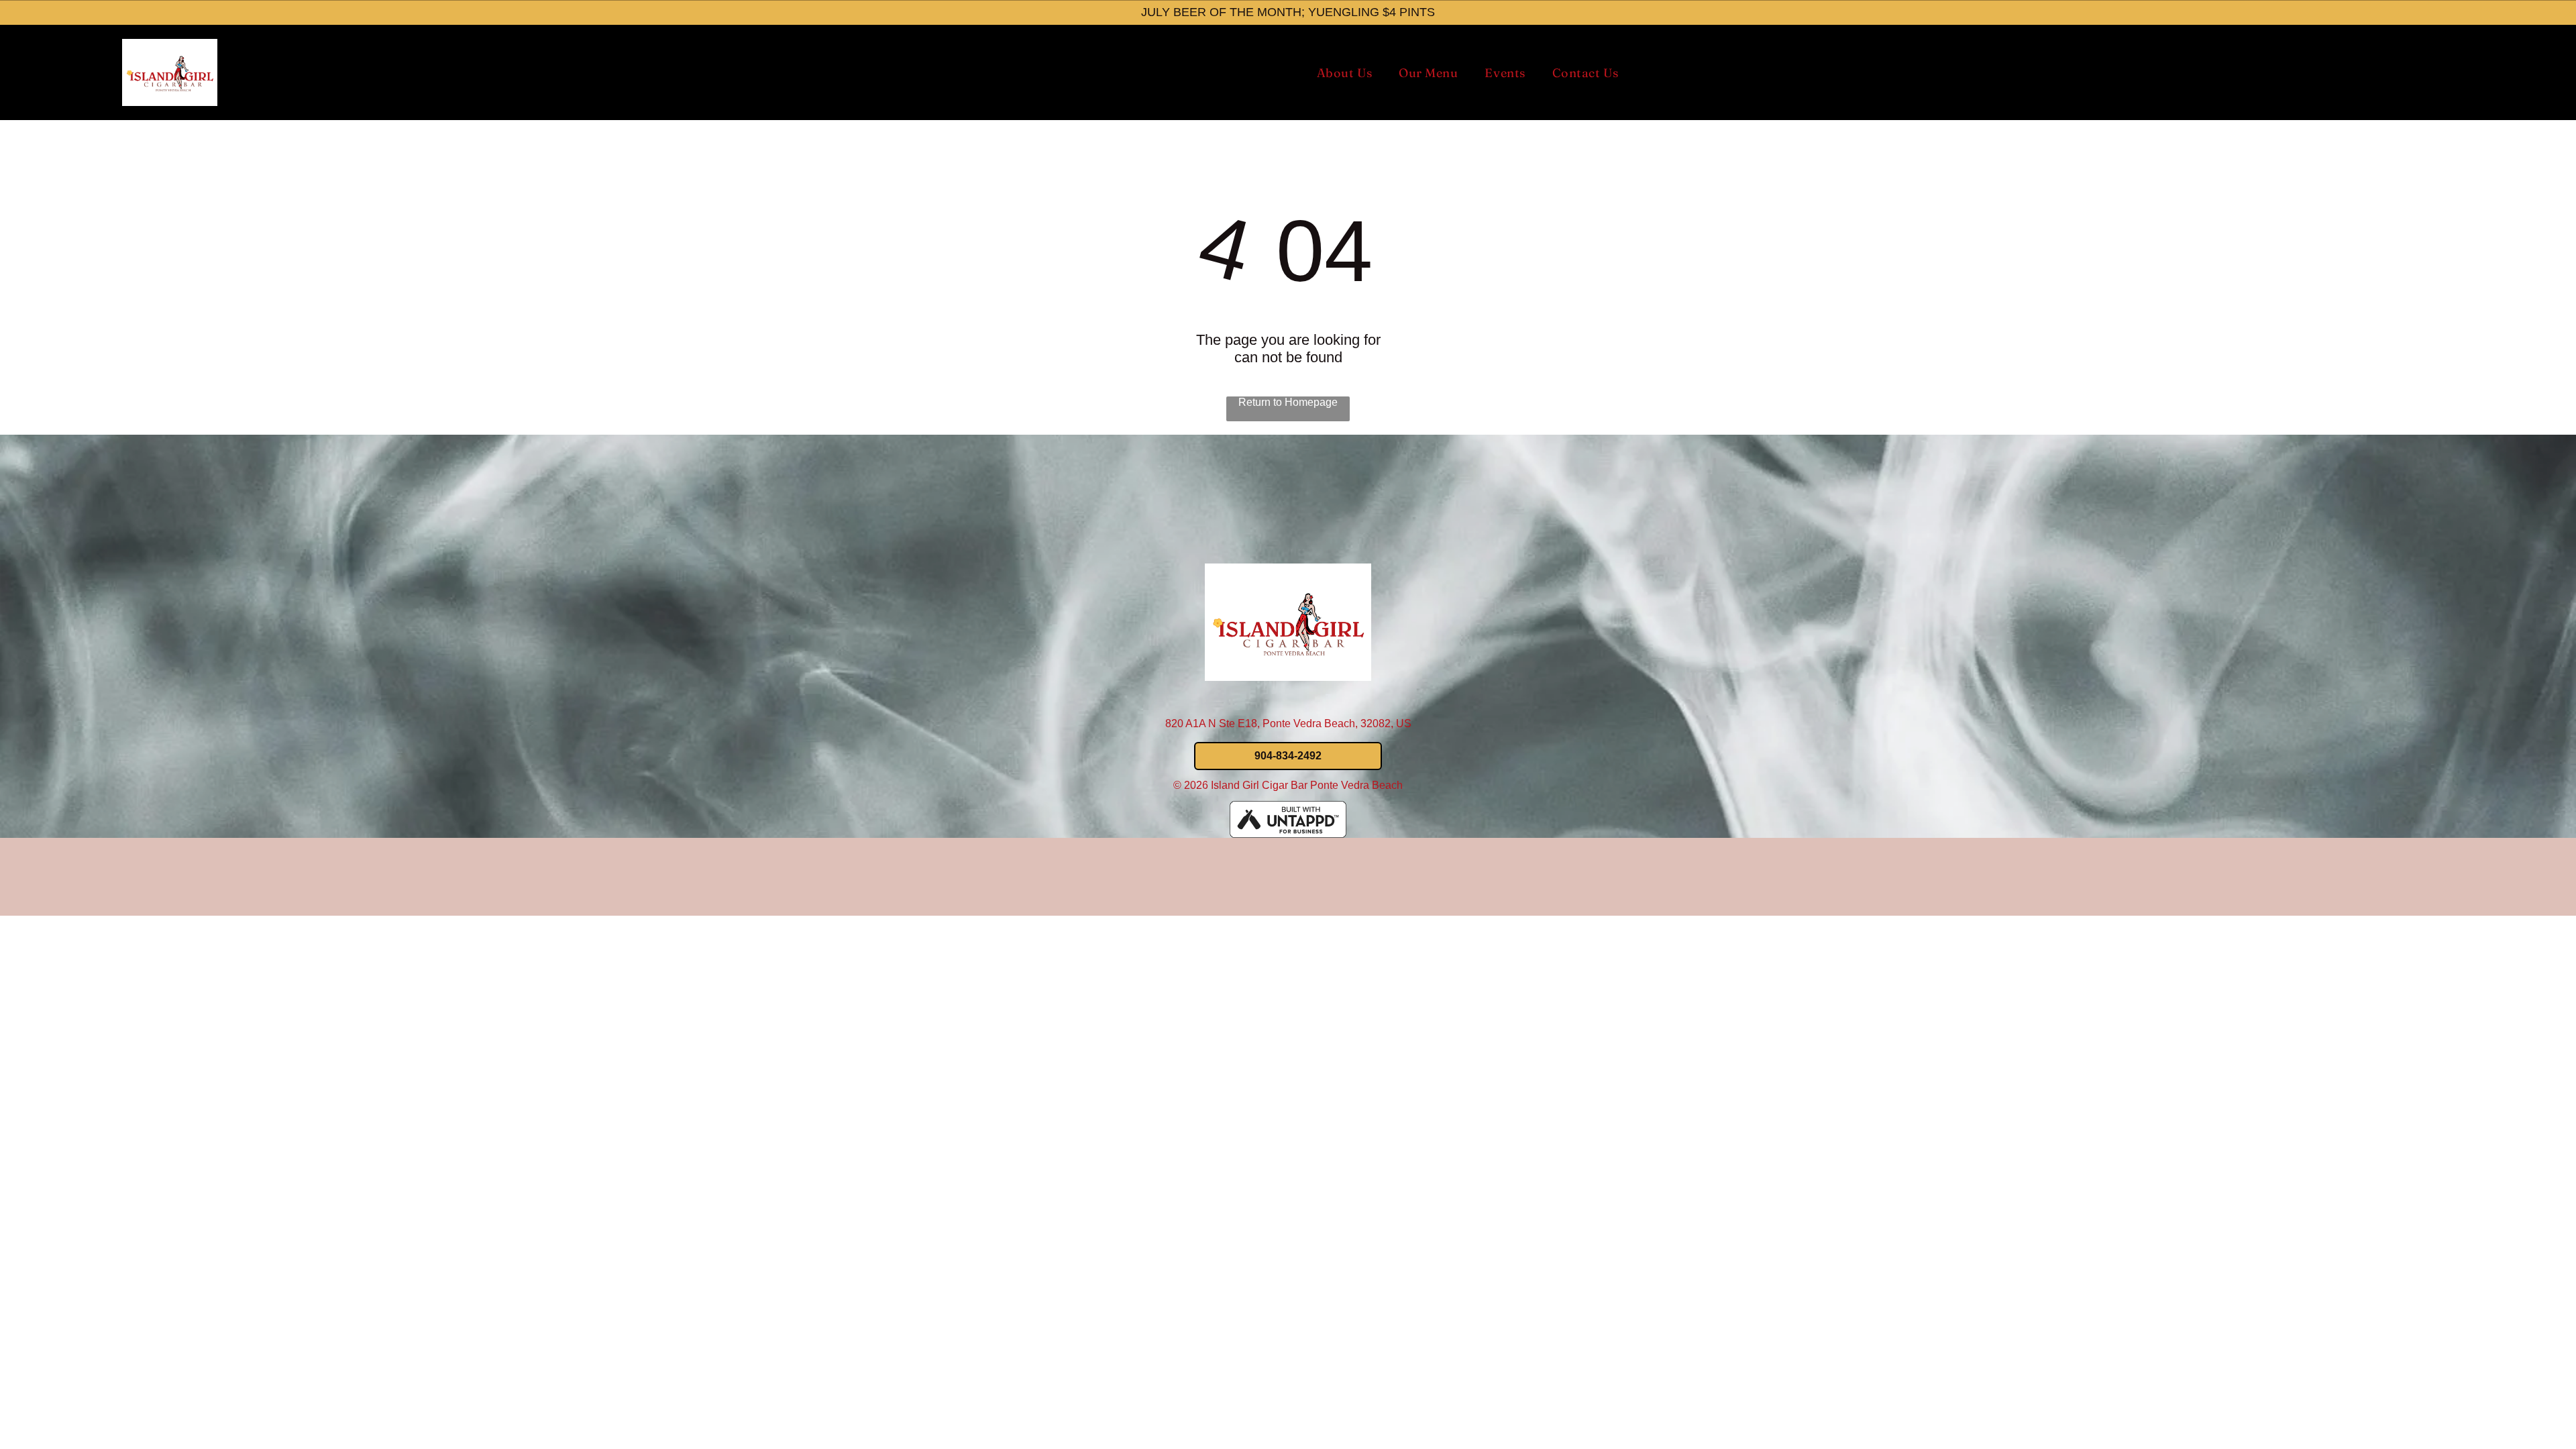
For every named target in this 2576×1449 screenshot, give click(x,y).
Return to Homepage (1288, 402)
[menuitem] (1344, 73)
